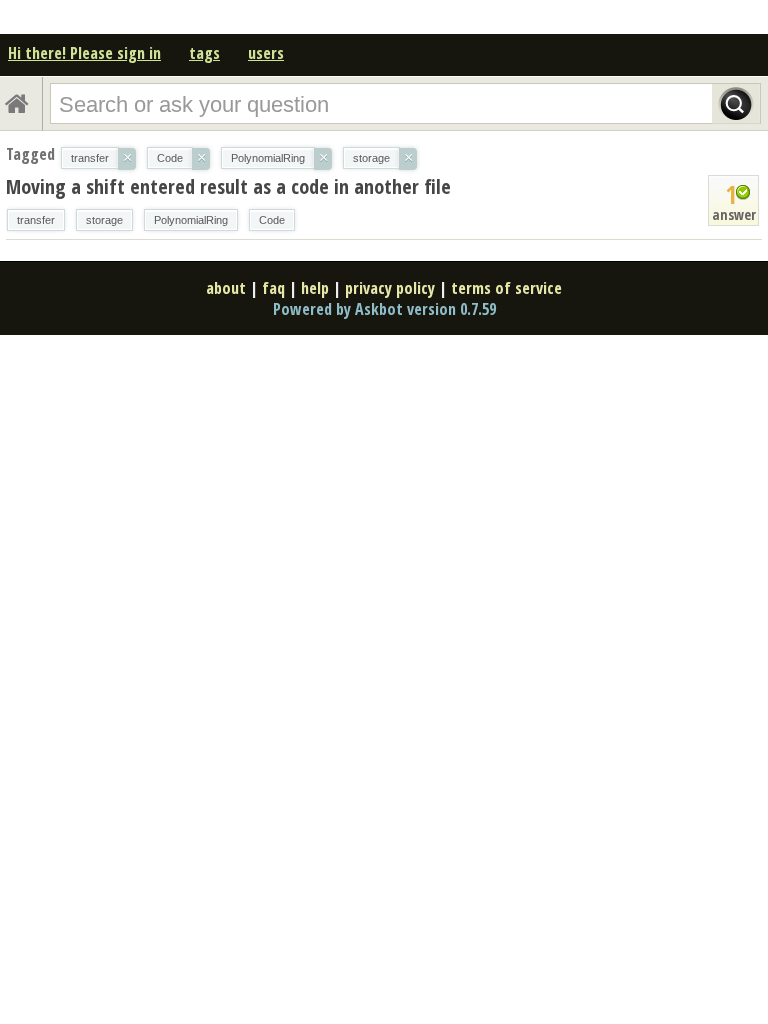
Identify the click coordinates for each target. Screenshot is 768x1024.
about (226, 288)
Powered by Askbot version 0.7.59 (384, 309)
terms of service (506, 288)
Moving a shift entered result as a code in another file (228, 186)
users (266, 53)
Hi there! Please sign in (84, 53)
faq (273, 288)
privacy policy (390, 288)
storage (104, 220)
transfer (36, 220)
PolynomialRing (191, 220)
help (315, 288)
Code (272, 220)
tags (204, 53)
